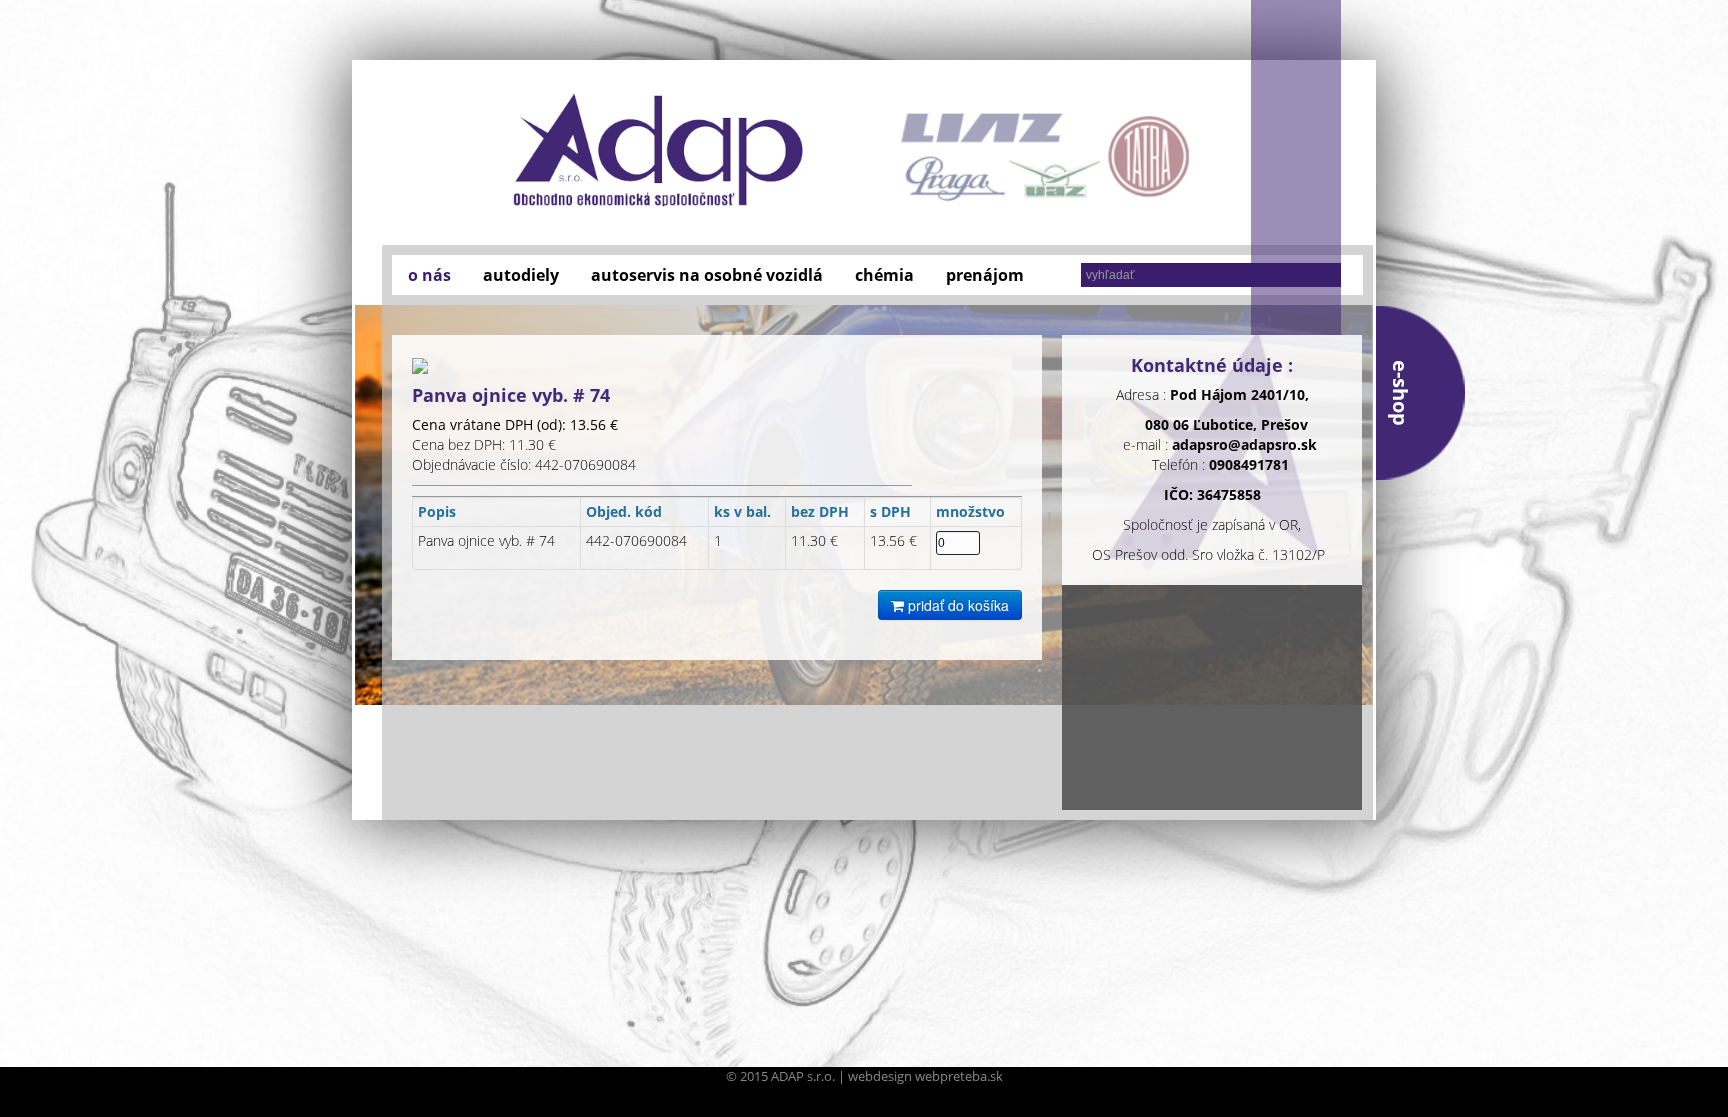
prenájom (985, 275)
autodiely (521, 275)
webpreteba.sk (959, 1076)
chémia (884, 275)
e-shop (1400, 393)
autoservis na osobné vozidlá (707, 275)
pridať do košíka (956, 605)
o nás (429, 275)
